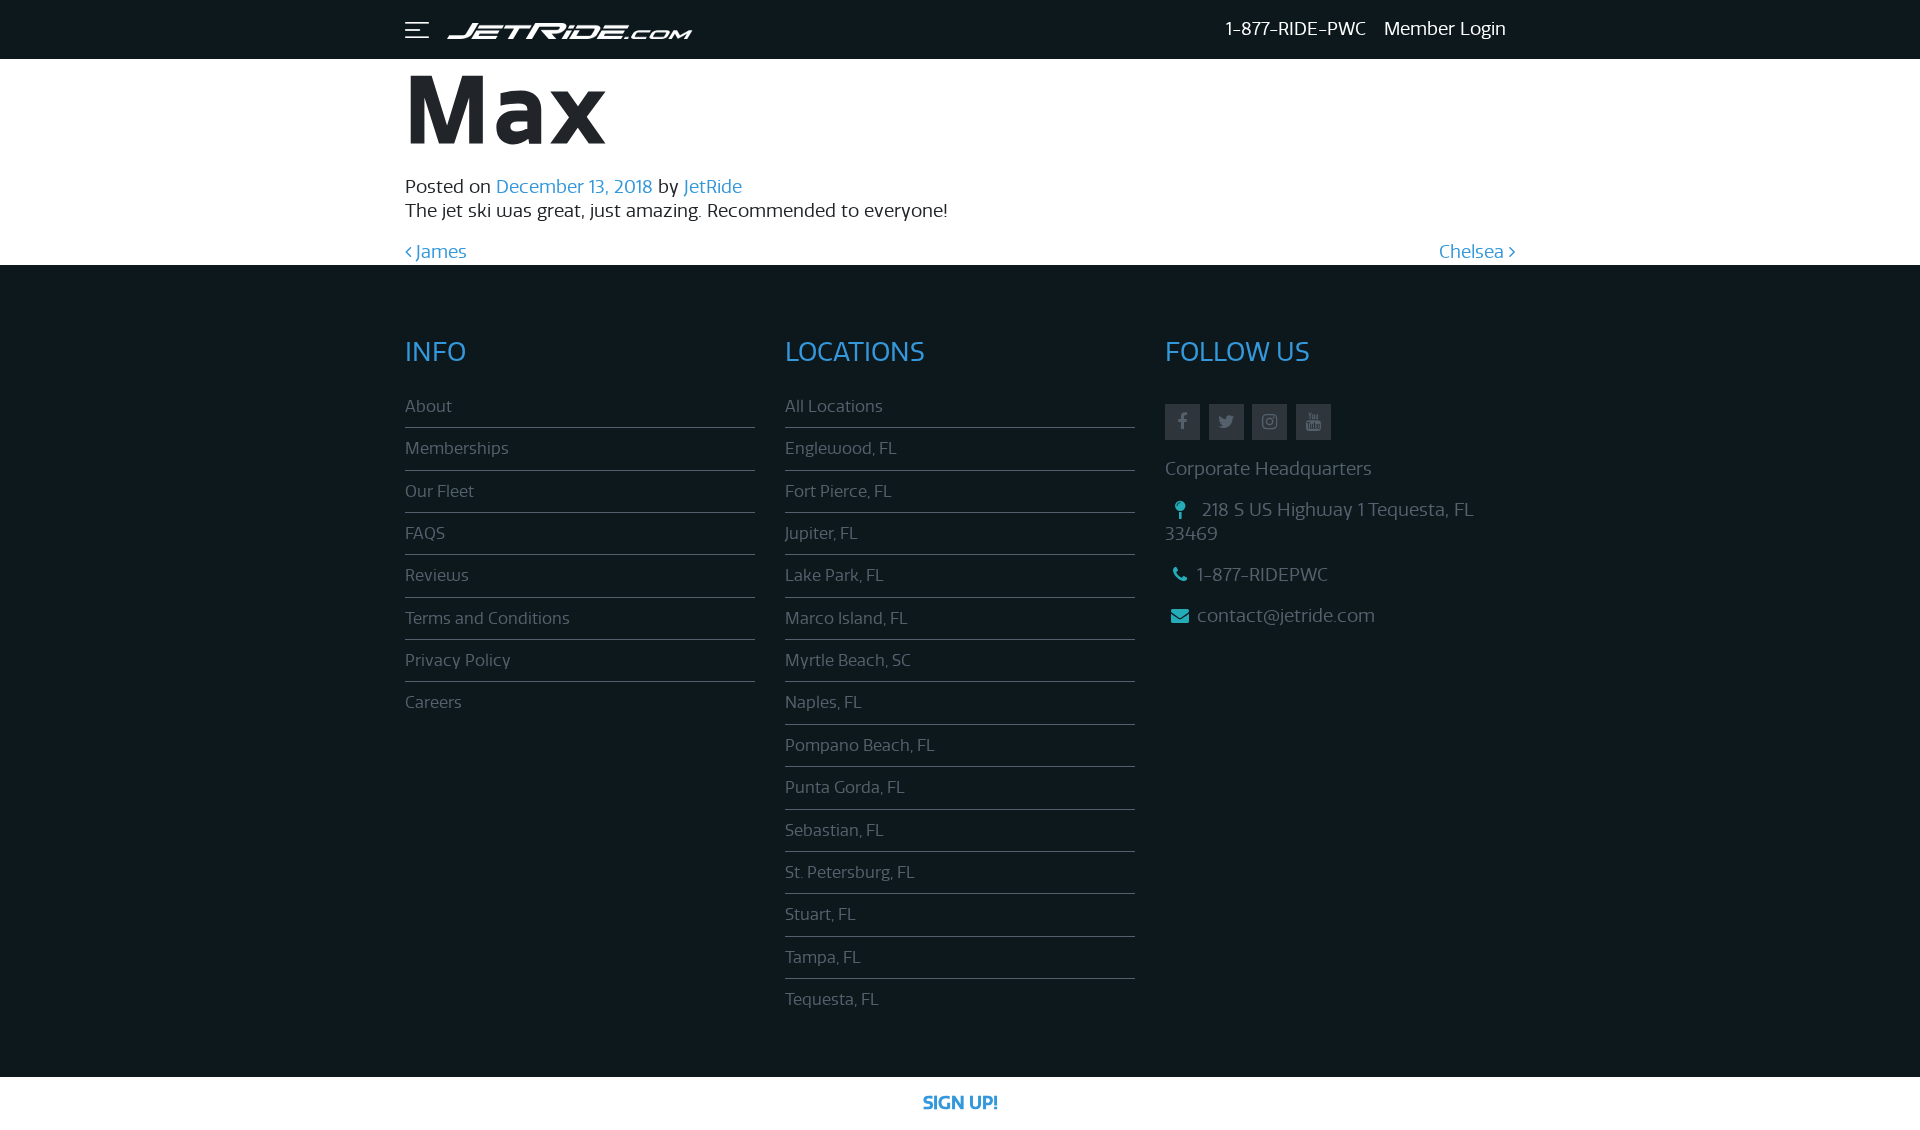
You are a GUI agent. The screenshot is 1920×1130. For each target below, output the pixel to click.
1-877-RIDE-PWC (1296, 29)
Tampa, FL (823, 957)
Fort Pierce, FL (838, 491)
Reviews (437, 575)
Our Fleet (439, 491)
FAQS (425, 533)
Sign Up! (960, 1103)
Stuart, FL (820, 914)
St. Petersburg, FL (850, 872)
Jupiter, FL (821, 533)
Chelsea (1474, 252)
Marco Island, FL (846, 618)
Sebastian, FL (834, 830)
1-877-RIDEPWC (1262, 575)
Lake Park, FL (834, 575)
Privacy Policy (458, 660)
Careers (433, 702)
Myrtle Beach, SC (848, 660)
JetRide (710, 187)
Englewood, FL (841, 448)
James (439, 252)
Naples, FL (823, 702)
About (428, 406)
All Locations (834, 406)
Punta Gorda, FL (845, 787)
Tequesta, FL (832, 999)
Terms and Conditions (487, 618)
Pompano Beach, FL (860, 745)
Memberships (457, 448)
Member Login (1445, 29)
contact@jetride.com (1286, 616)
